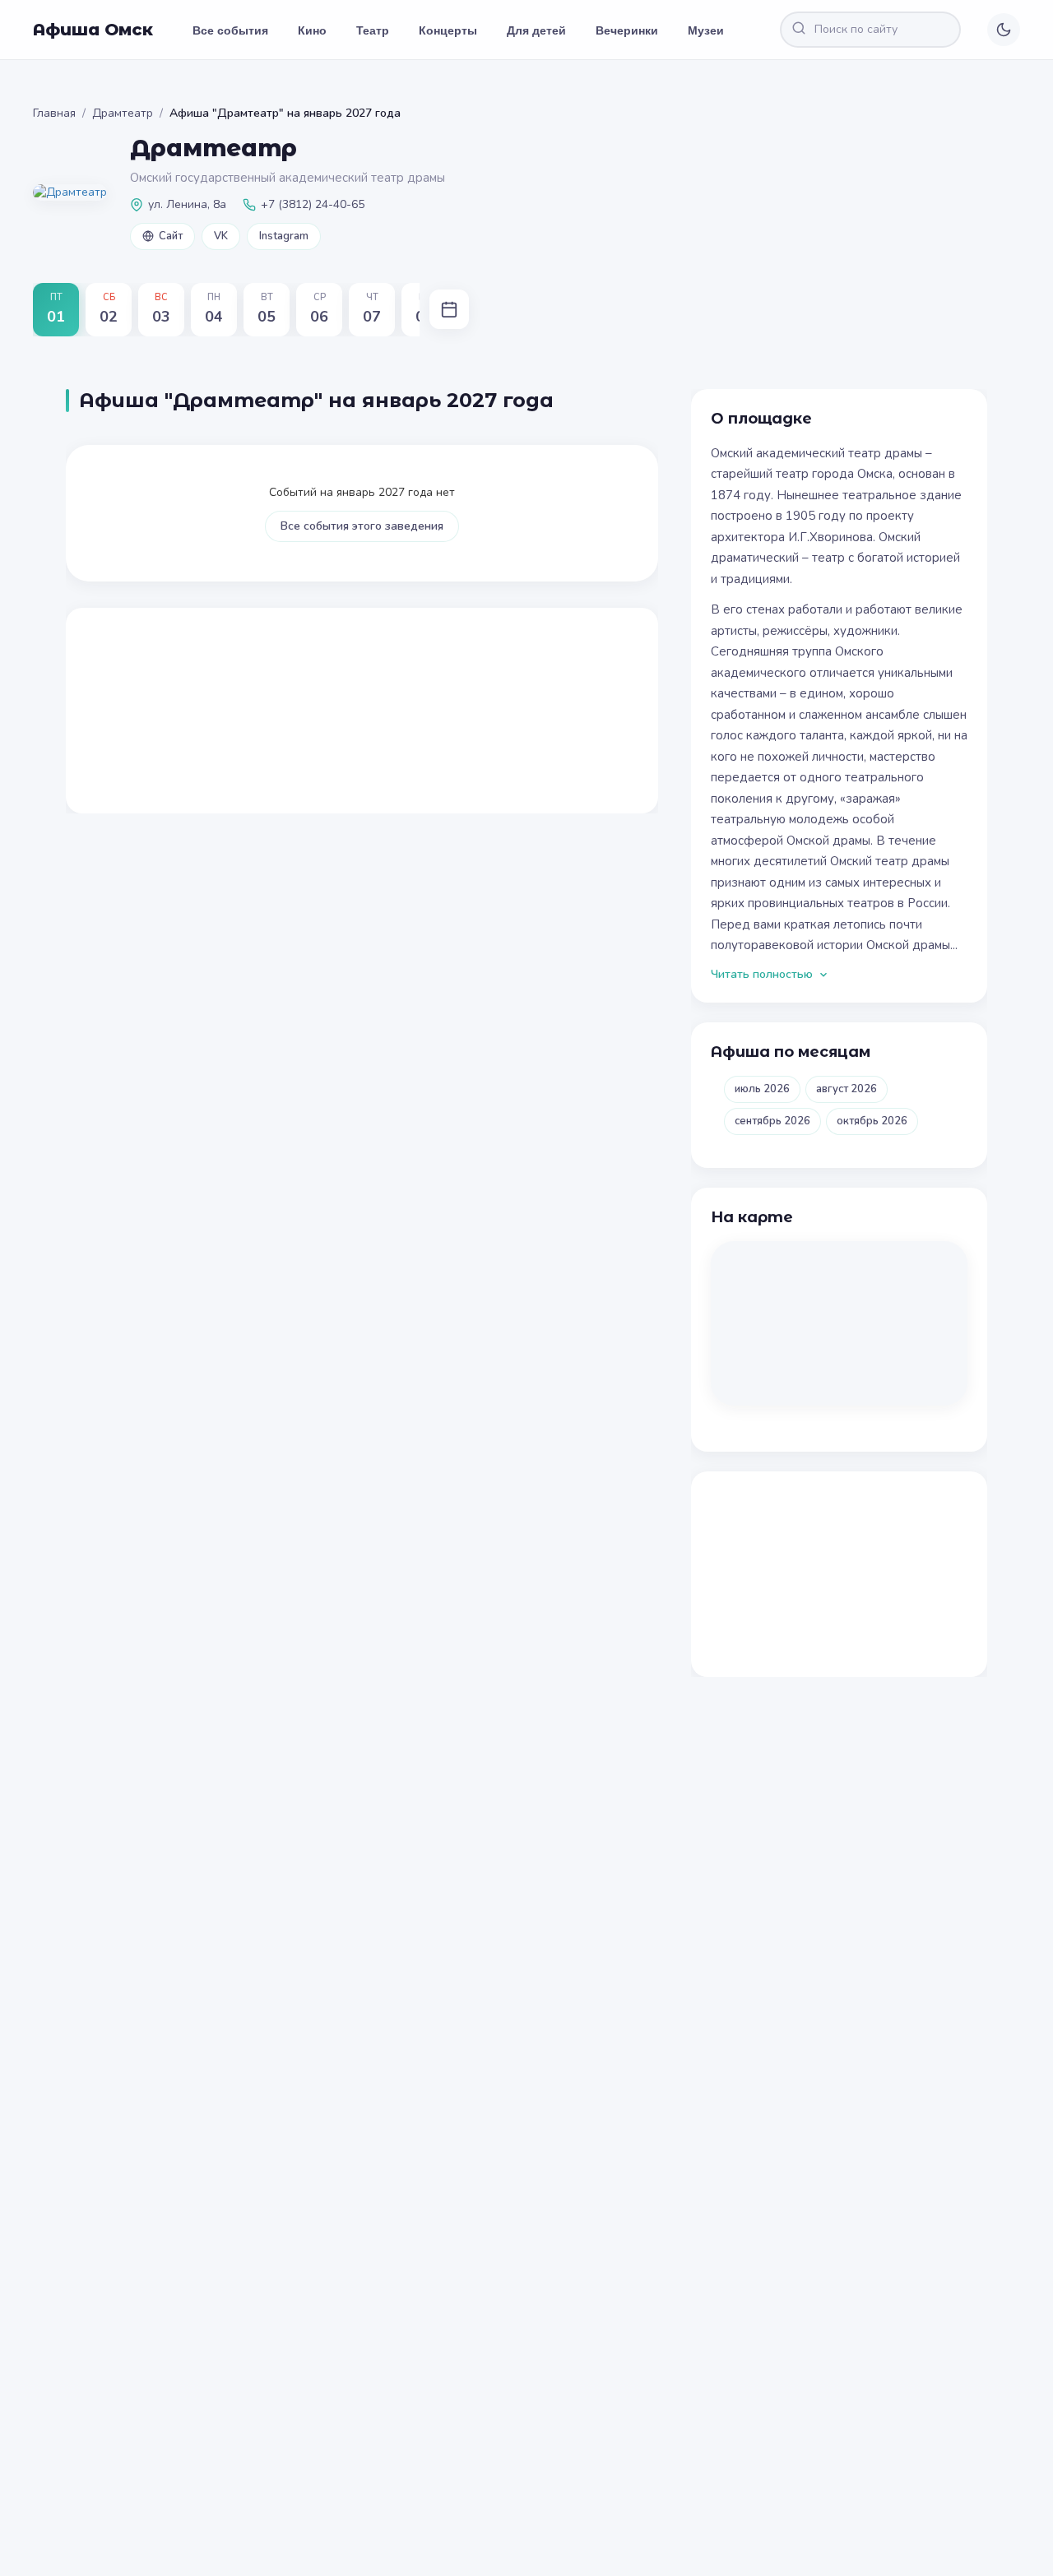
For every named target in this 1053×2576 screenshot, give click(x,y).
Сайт (171, 236)
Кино (312, 30)
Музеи (706, 30)
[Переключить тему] (1004, 30)
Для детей (536, 30)
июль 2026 (762, 1089)
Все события (230, 30)
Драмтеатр (123, 113)
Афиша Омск (93, 30)
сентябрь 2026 (772, 1121)
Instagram (284, 236)
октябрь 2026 (872, 1121)
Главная (54, 113)
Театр (373, 30)
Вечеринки (627, 30)
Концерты (448, 30)
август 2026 (847, 1089)
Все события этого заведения (362, 526)
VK (221, 236)
